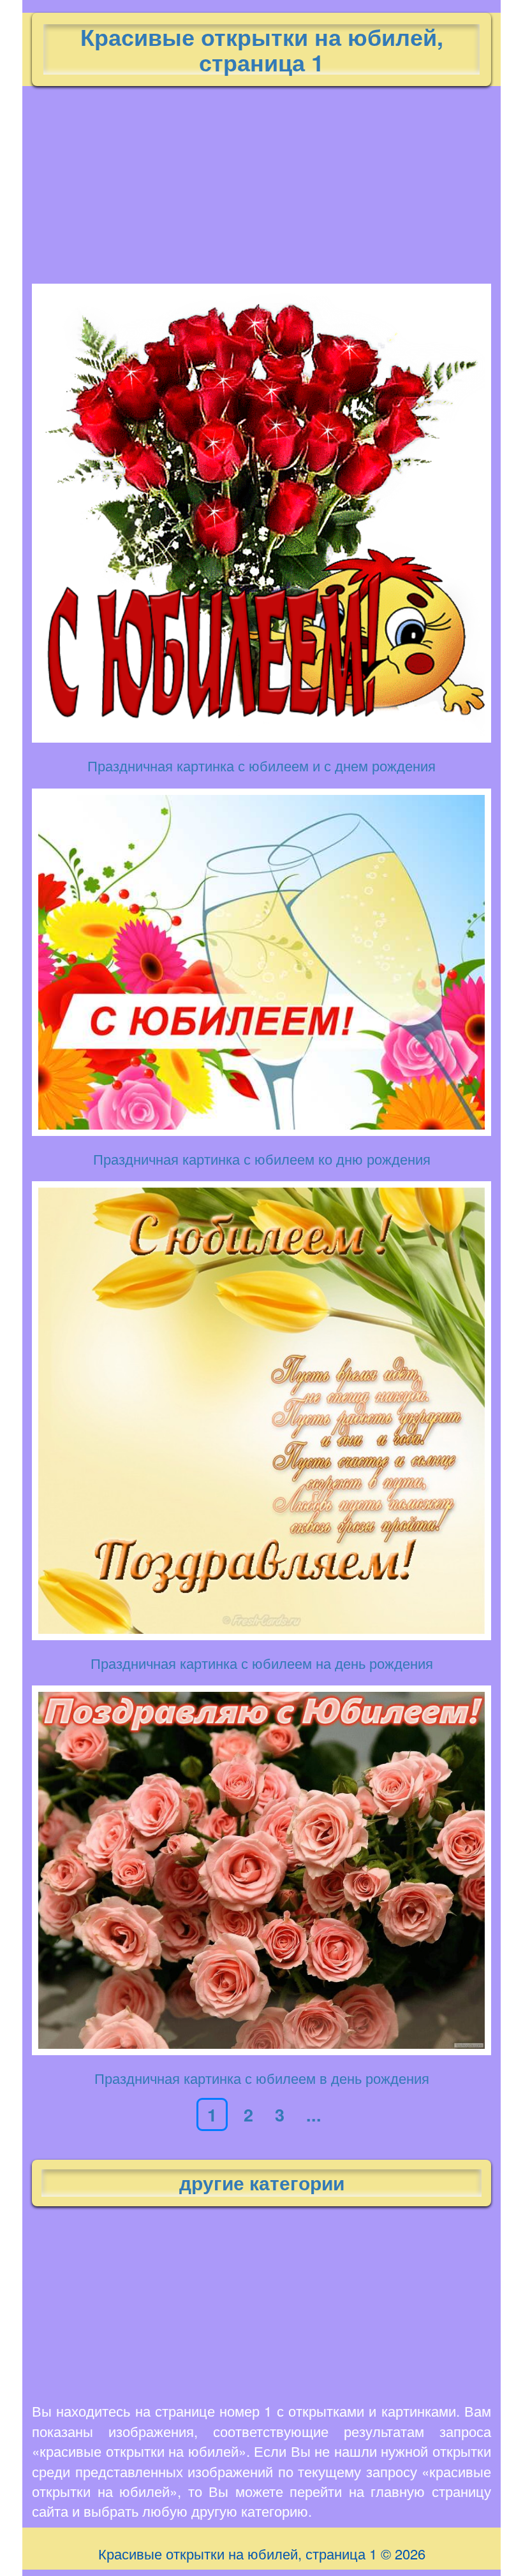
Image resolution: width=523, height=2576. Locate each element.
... (314, 2114)
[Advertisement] (261, 182)
